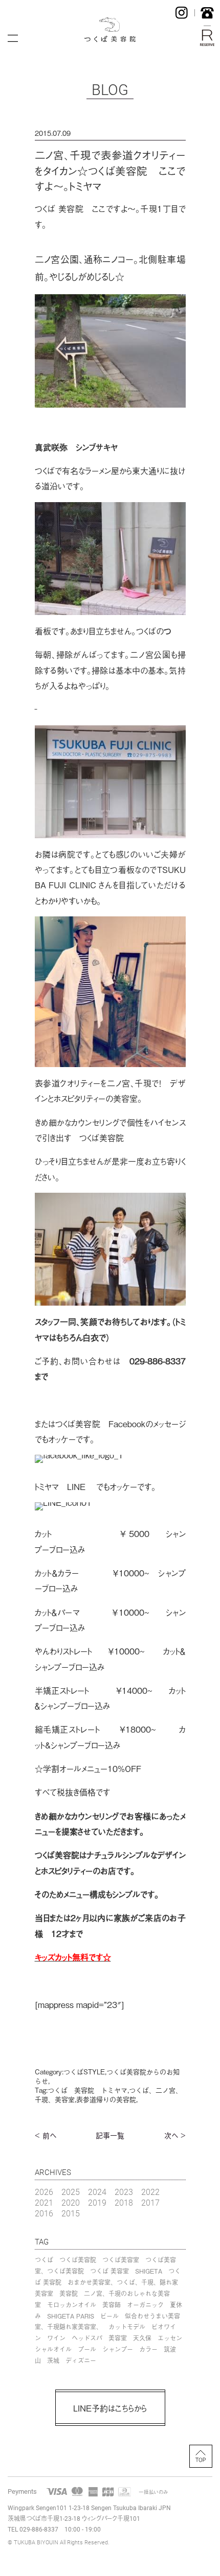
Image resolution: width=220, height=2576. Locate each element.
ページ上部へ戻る (201, 2456)
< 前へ (46, 2135)
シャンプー (118, 2349)
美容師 (112, 2305)
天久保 (142, 2338)
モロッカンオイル (72, 2305)
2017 (150, 2202)
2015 (71, 2213)
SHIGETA (149, 2271)
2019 (97, 2202)
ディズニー (81, 2360)
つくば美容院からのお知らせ (107, 2076)
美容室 (118, 2338)
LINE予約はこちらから (110, 2408)
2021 (44, 2202)
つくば (44, 2260)
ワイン (56, 2338)
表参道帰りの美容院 (106, 2099)
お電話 (207, 13)
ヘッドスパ (87, 2338)
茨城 (53, 2360)
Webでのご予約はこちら (207, 38)
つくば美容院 (78, 2260)
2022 (150, 2192)
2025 (71, 2192)
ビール (109, 2316)
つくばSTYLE (84, 2072)
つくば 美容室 (109, 2271)
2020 (71, 2202)
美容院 (69, 2294)
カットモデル (127, 2327)
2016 (44, 2213)
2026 (44, 2192)
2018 (124, 2202)
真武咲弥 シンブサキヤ (76, 447)
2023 (124, 2192)
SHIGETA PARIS (71, 2316)
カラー (148, 2349)
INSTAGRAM (182, 13)
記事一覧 (110, 2135)
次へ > (175, 2135)
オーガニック (145, 2305)
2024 (97, 2192)
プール (87, 2349)
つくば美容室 (121, 2260)
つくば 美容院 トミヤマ (87, 2090)
